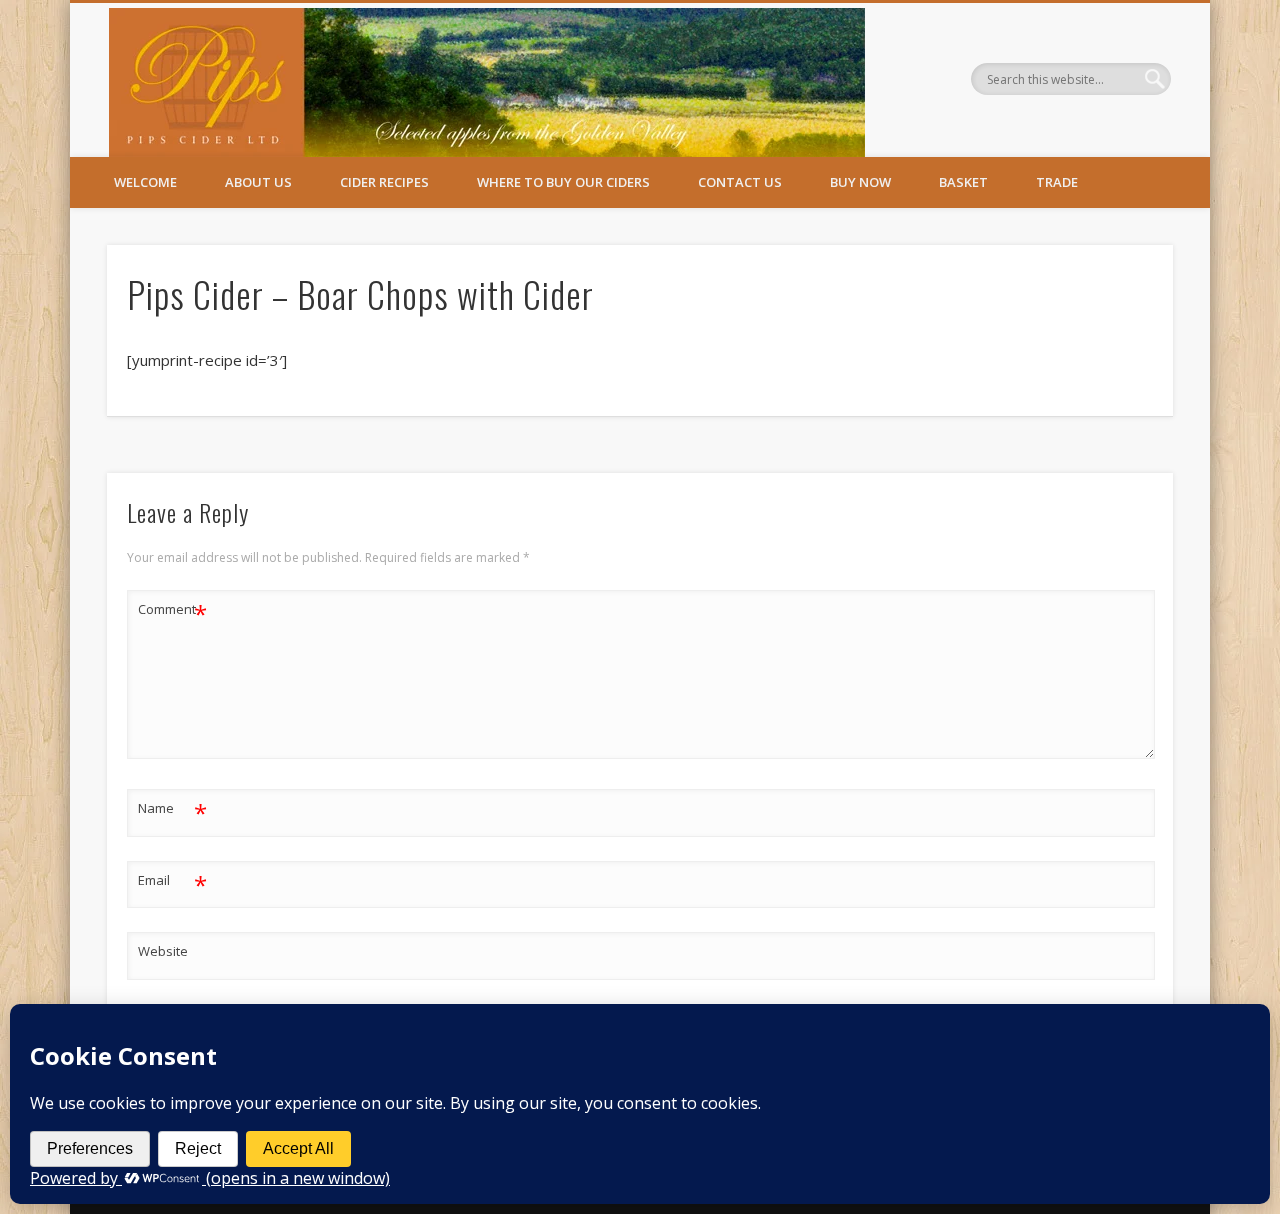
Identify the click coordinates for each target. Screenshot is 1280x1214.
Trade (1057, 182)
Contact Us (740, 182)
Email (172, 883)
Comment (172, 612)
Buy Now (860, 182)
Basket (963, 182)
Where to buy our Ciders (563, 182)
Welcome (145, 182)
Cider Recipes (384, 182)
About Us (258, 182)
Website (163, 951)
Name (172, 811)
